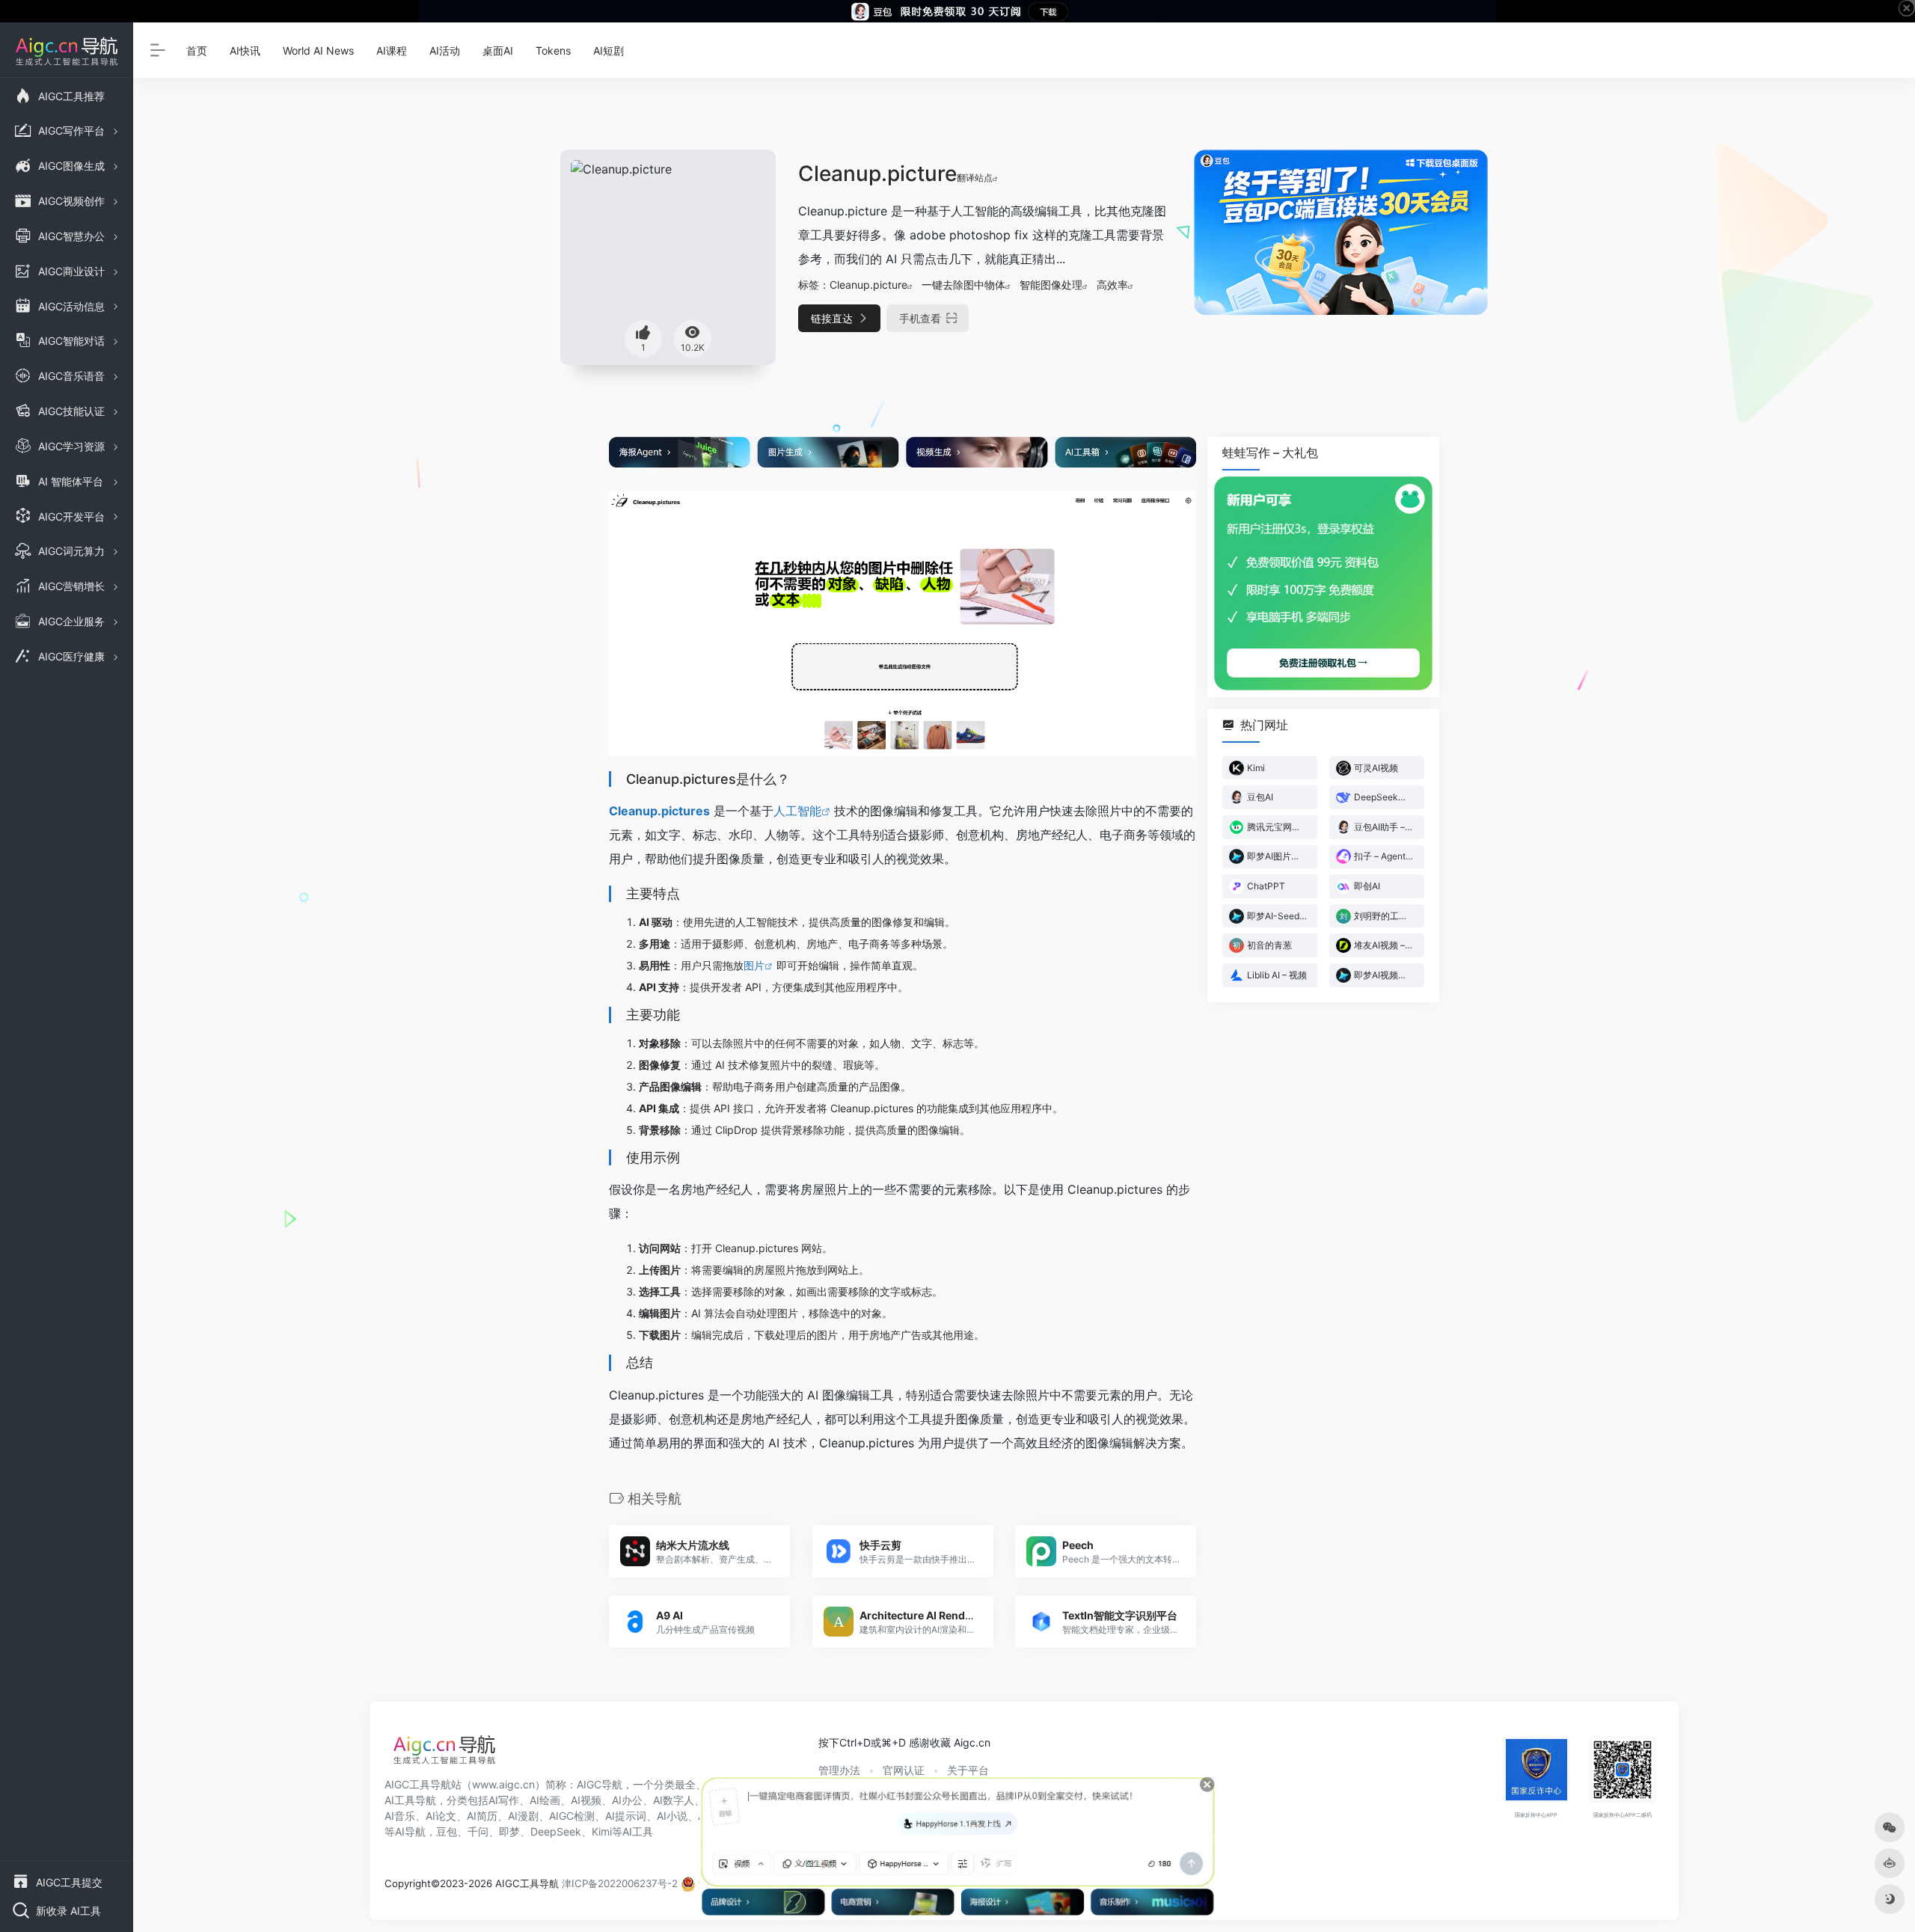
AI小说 (672, 1816)
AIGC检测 (572, 1816)
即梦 (509, 1831)
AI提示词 (626, 1816)
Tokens (553, 50)
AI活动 (445, 50)
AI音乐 (400, 1816)
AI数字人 (674, 1800)
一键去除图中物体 (963, 285)
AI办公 (627, 1800)
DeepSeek (556, 1831)
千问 (478, 1831)
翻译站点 (975, 178)
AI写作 (504, 1800)
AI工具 (638, 1831)
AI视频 (586, 1800)
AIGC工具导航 (418, 1784)
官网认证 (904, 1770)
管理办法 (839, 1770)
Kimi (602, 1831)
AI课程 (392, 50)
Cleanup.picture (868, 285)
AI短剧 (609, 50)
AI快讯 (245, 50)
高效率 (1112, 285)
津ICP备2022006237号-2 (620, 1883)
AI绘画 (545, 1800)
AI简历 (482, 1816)
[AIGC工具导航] (444, 1754)
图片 (754, 965)
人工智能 (797, 811)
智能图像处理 (1051, 285)
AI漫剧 (523, 1816)
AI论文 (441, 1816)
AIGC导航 (600, 1784)
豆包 (447, 1831)
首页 (197, 50)
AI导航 (410, 1831)
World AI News (318, 50)
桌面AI (498, 50)
